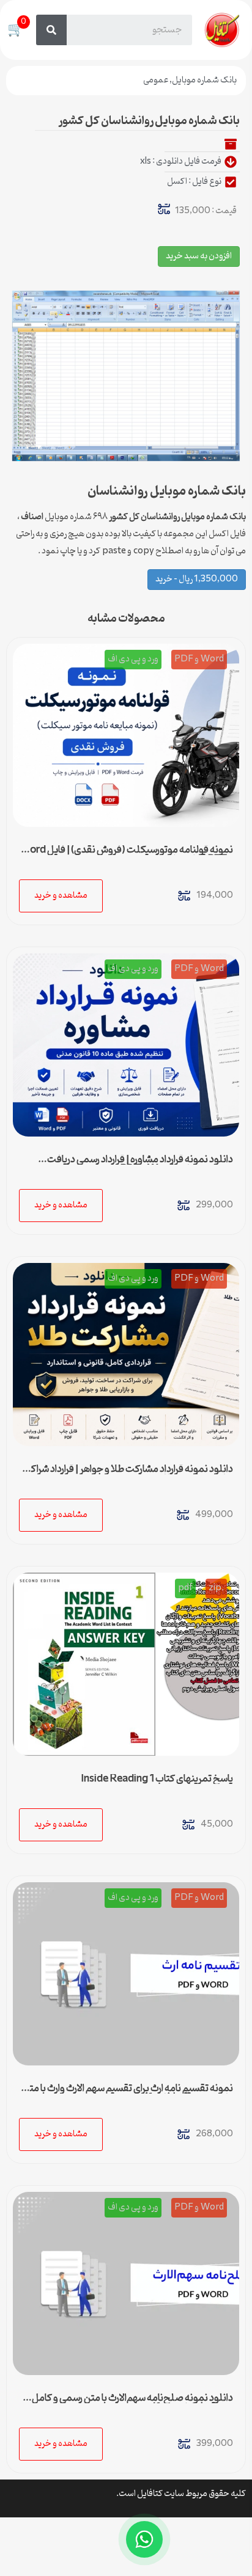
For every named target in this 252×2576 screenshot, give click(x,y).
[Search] (51, 30)
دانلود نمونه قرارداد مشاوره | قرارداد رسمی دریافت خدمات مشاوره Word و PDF (140, 1165)
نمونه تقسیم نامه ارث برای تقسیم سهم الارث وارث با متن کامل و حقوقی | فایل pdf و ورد (128, 2094)
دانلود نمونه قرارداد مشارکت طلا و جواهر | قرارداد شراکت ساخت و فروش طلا (127, 1474)
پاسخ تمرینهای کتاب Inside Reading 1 (157, 1779)
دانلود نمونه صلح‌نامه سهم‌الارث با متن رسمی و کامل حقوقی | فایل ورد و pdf (132, 2403)
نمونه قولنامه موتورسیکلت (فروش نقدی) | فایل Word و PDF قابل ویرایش (126, 855)
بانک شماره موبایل (204, 80)
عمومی (156, 80)
